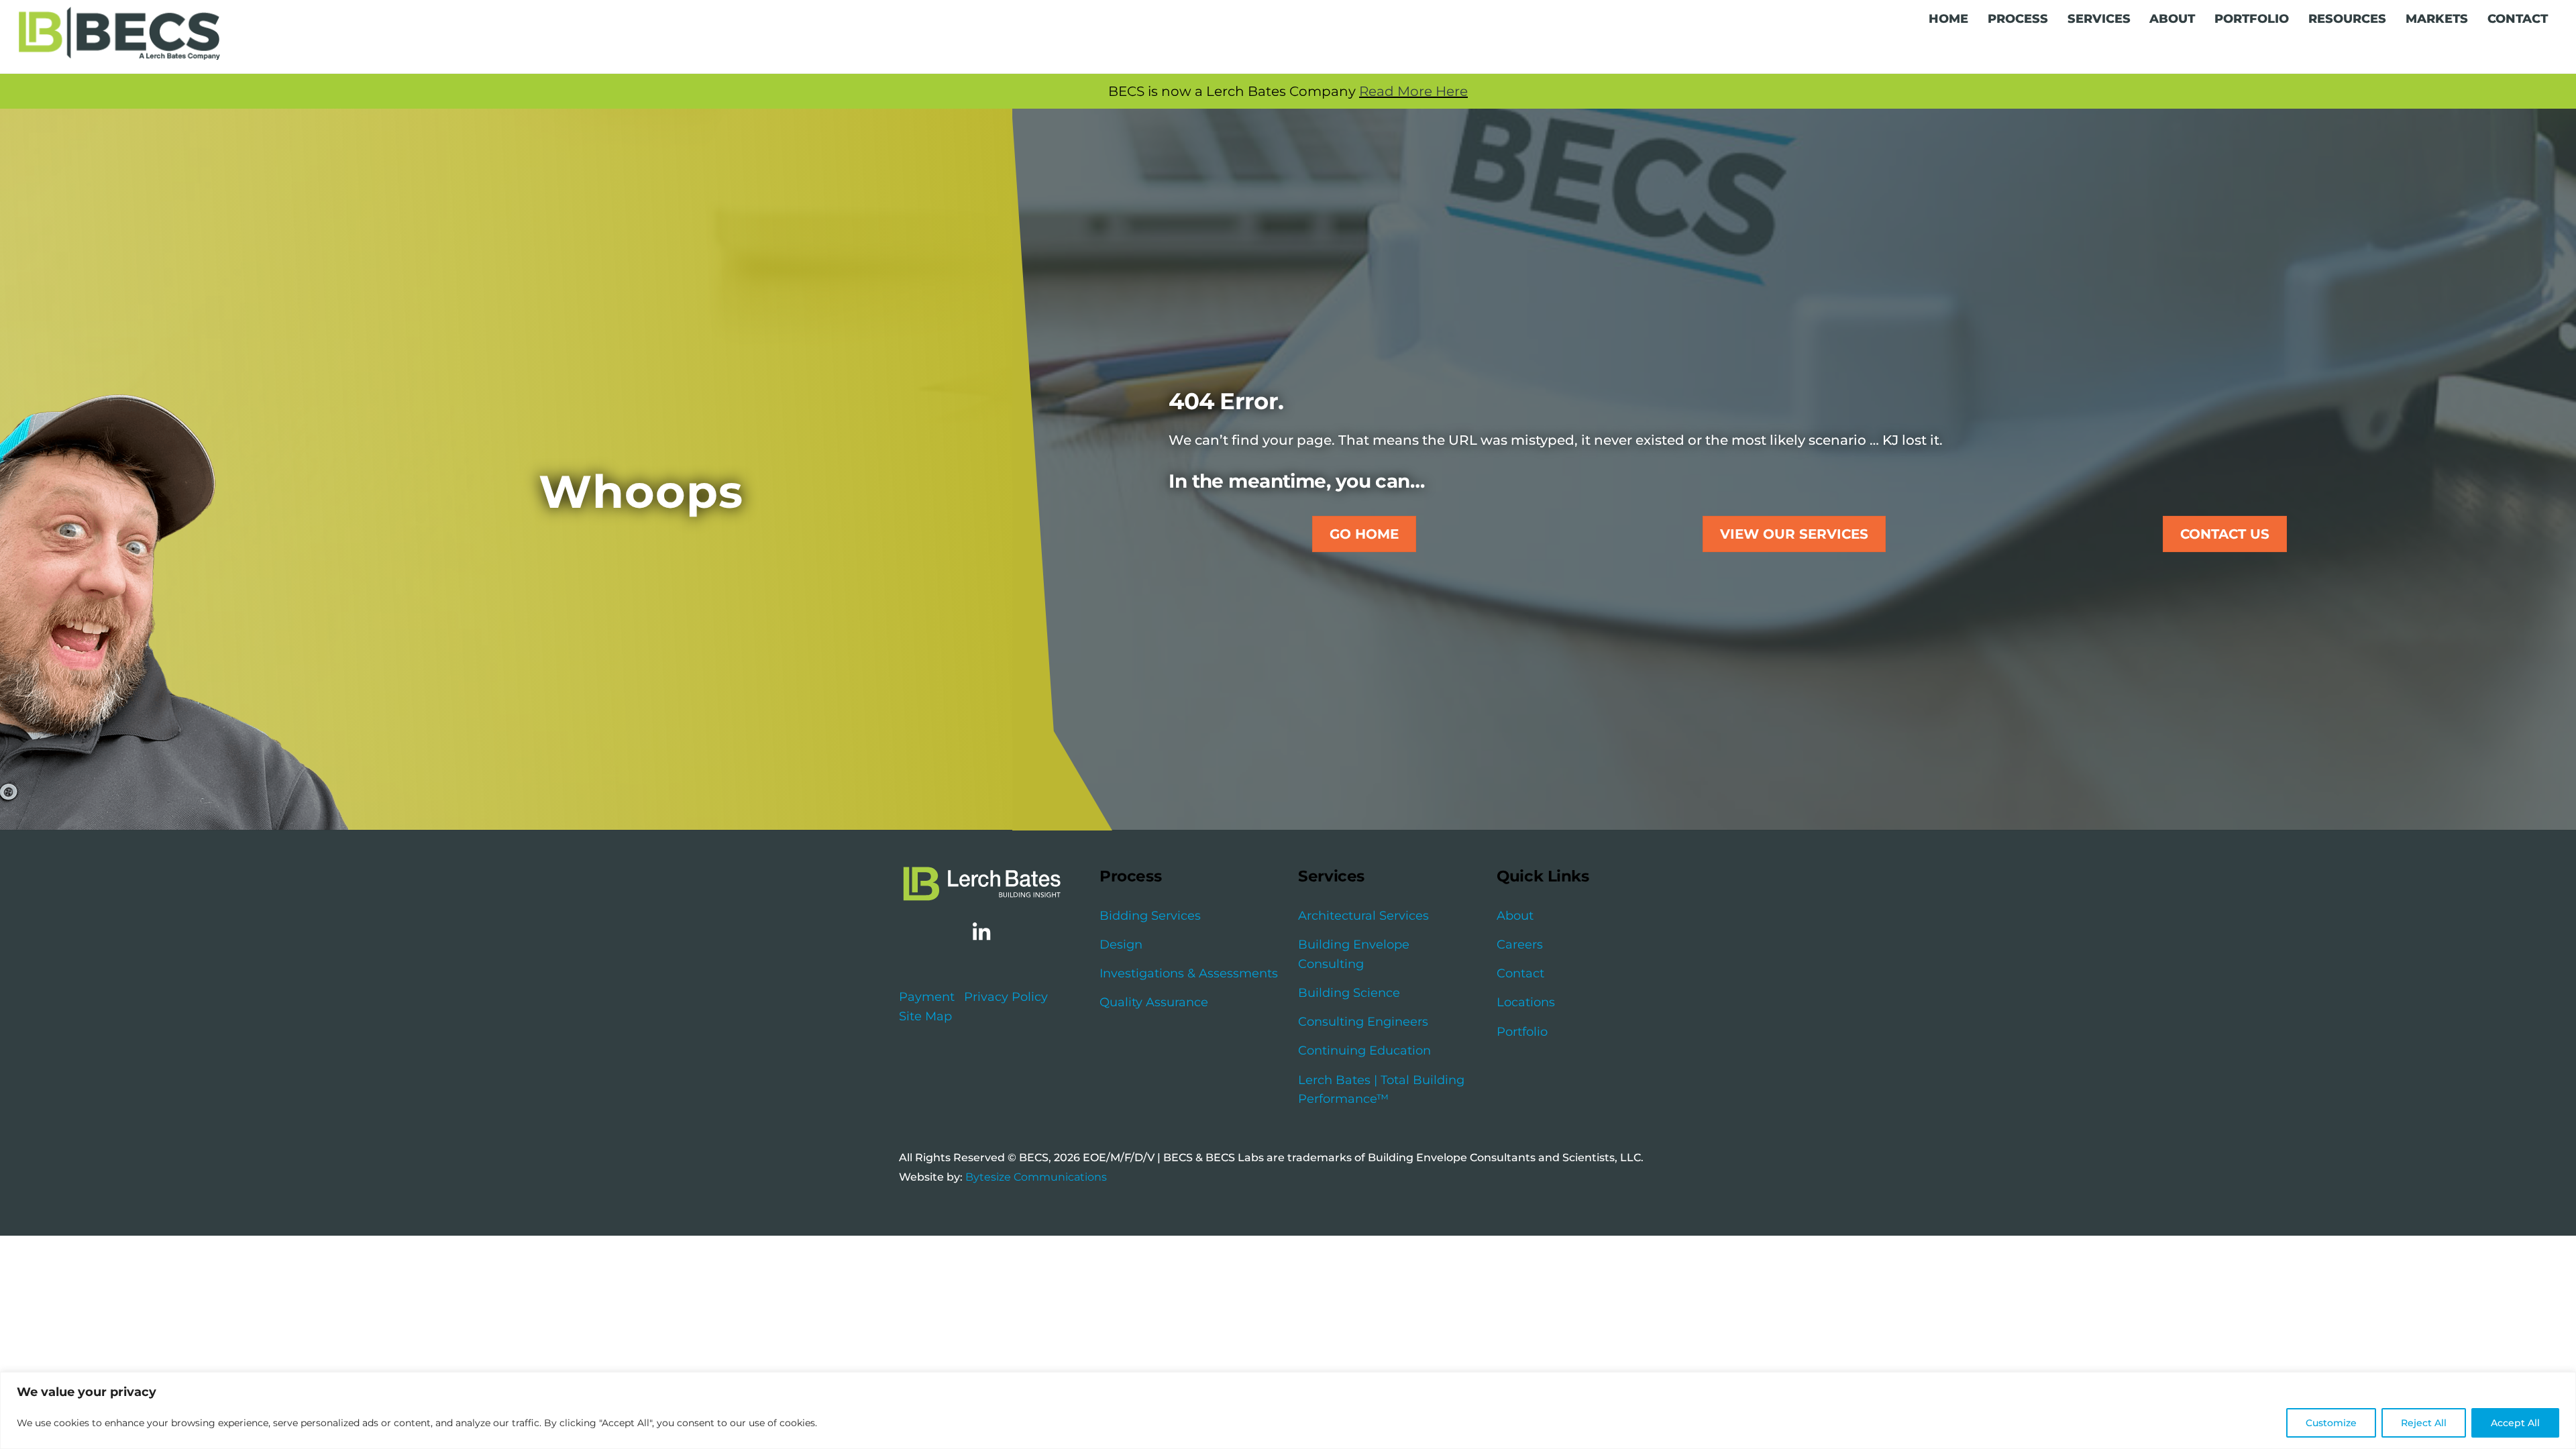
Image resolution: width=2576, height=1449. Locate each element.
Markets (2437, 19)
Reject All (2424, 1423)
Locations (1526, 1002)
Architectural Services (1363, 916)
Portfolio (2252, 19)
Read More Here (1413, 91)
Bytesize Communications (1036, 1177)
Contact (2518, 19)
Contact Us (2225, 534)
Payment (927, 997)
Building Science (1349, 993)
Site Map (925, 1016)
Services (2099, 19)
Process (2018, 19)
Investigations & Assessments (1189, 973)
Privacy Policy (1006, 997)
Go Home (1364, 534)
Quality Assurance (1154, 1002)
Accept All (2515, 1423)
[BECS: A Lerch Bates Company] (119, 52)
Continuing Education (1364, 1051)
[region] (1288, 1410)
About (2172, 19)
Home (1948, 19)
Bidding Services (1150, 916)
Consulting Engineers (1363, 1022)
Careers (1520, 945)
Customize (2331, 1423)
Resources (2347, 19)
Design (1121, 945)
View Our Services (1794, 534)
